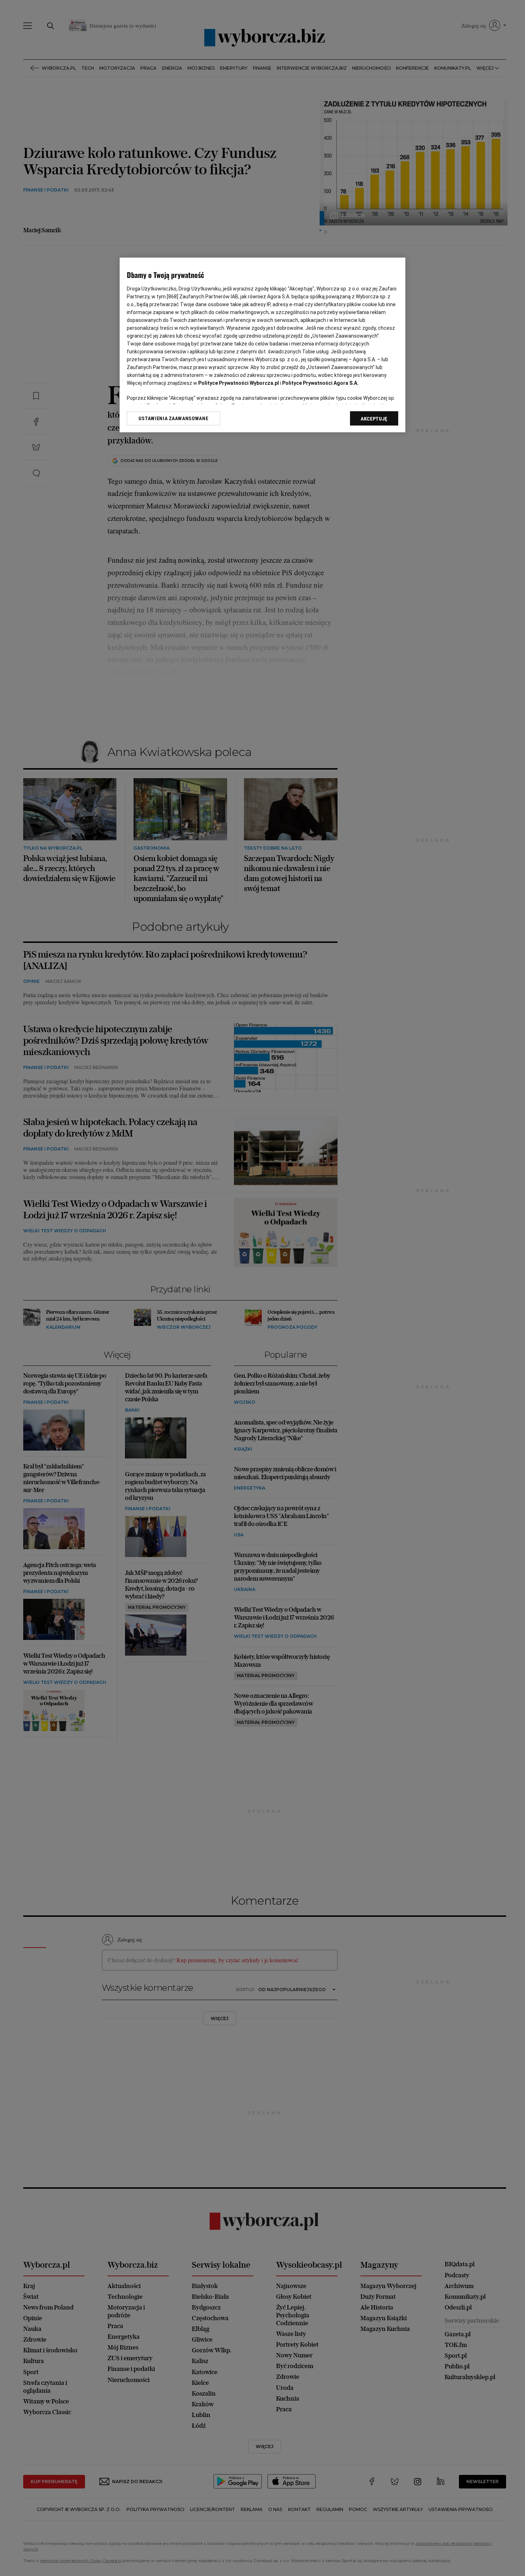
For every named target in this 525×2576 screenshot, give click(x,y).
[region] (262, 345)
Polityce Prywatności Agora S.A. (320, 383)
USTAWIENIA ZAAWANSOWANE (173, 418)
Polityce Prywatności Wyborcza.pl (239, 383)
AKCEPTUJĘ (374, 419)
